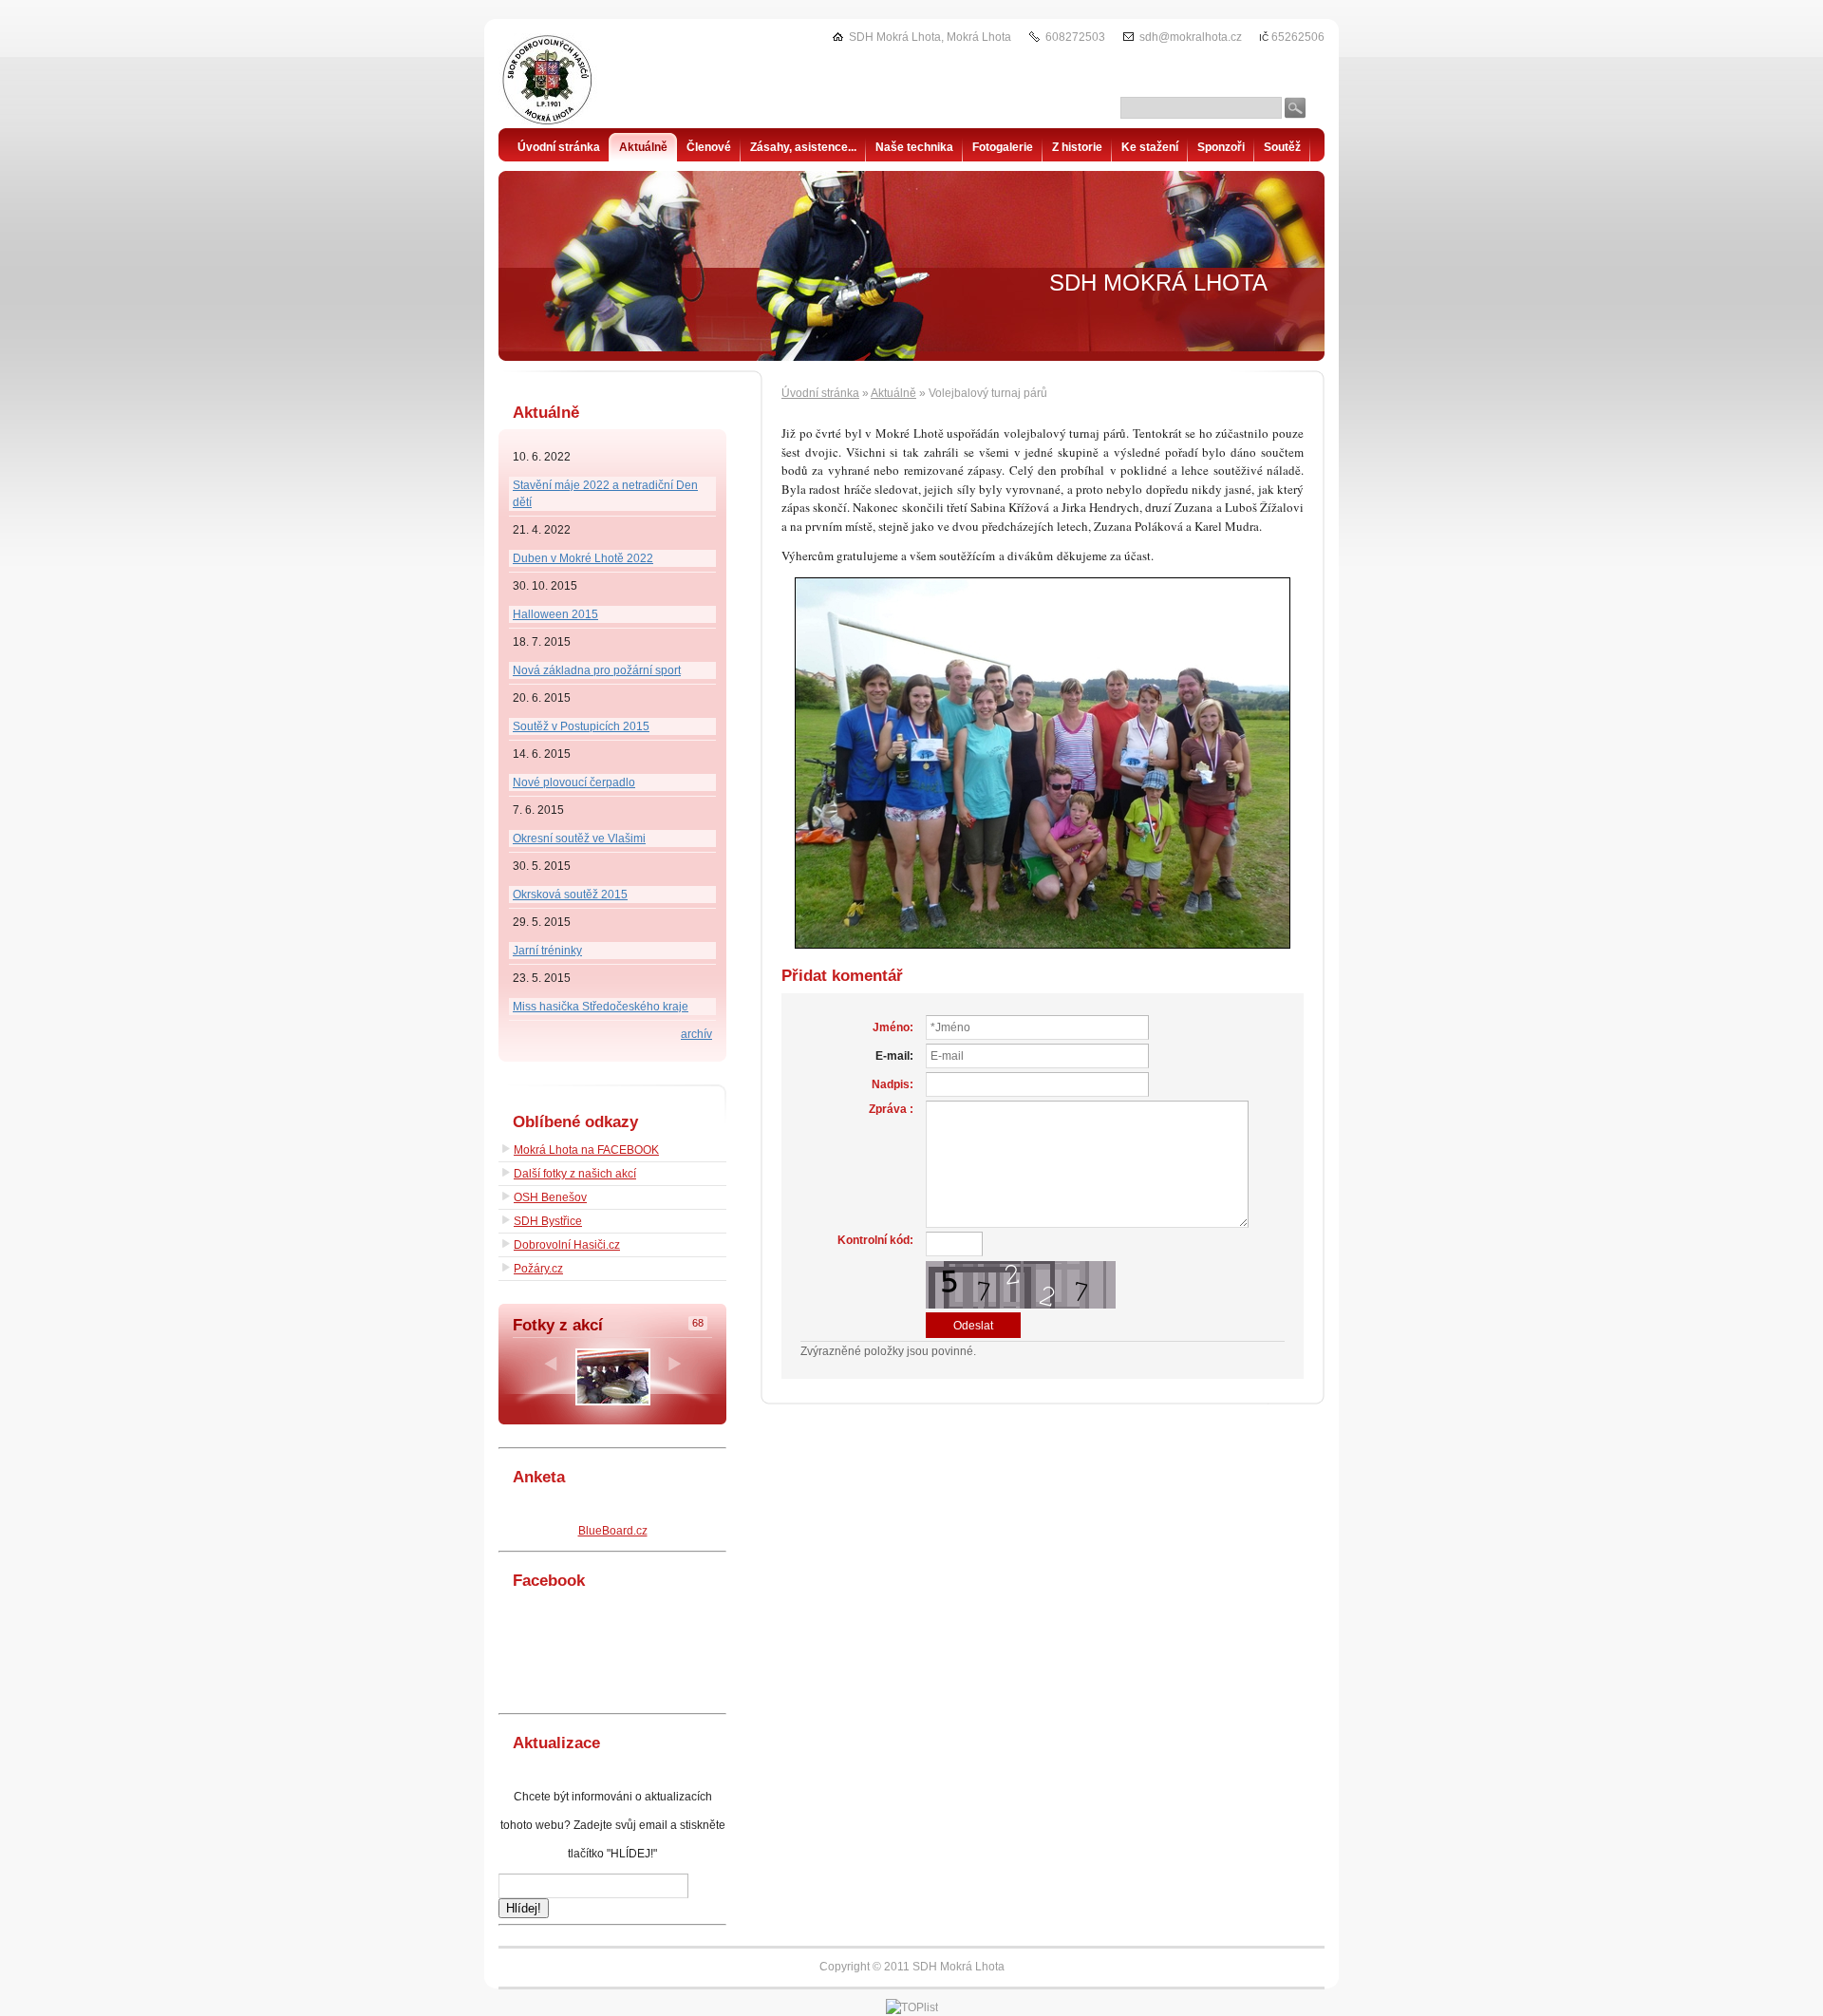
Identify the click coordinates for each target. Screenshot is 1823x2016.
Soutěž (1282, 147)
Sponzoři (1221, 147)
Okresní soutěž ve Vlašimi (579, 838)
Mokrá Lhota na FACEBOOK (586, 1150)
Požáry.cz (538, 1269)
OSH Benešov (550, 1197)
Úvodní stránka (820, 393)
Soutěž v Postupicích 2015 (581, 726)
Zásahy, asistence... (803, 147)
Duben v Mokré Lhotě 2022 (583, 558)
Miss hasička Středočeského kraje (601, 1007)
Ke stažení (1150, 147)
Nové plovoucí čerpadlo (574, 782)
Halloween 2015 (555, 614)
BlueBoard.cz (613, 1531)
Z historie (1077, 147)
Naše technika (914, 147)
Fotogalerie (1003, 147)
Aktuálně (893, 393)
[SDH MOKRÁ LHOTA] (593, 81)
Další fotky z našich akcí (575, 1174)
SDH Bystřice (548, 1221)
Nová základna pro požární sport (597, 670)
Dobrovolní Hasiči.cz (567, 1245)
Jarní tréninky (547, 951)
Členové (709, 147)
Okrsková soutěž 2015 (570, 895)
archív (696, 1034)
